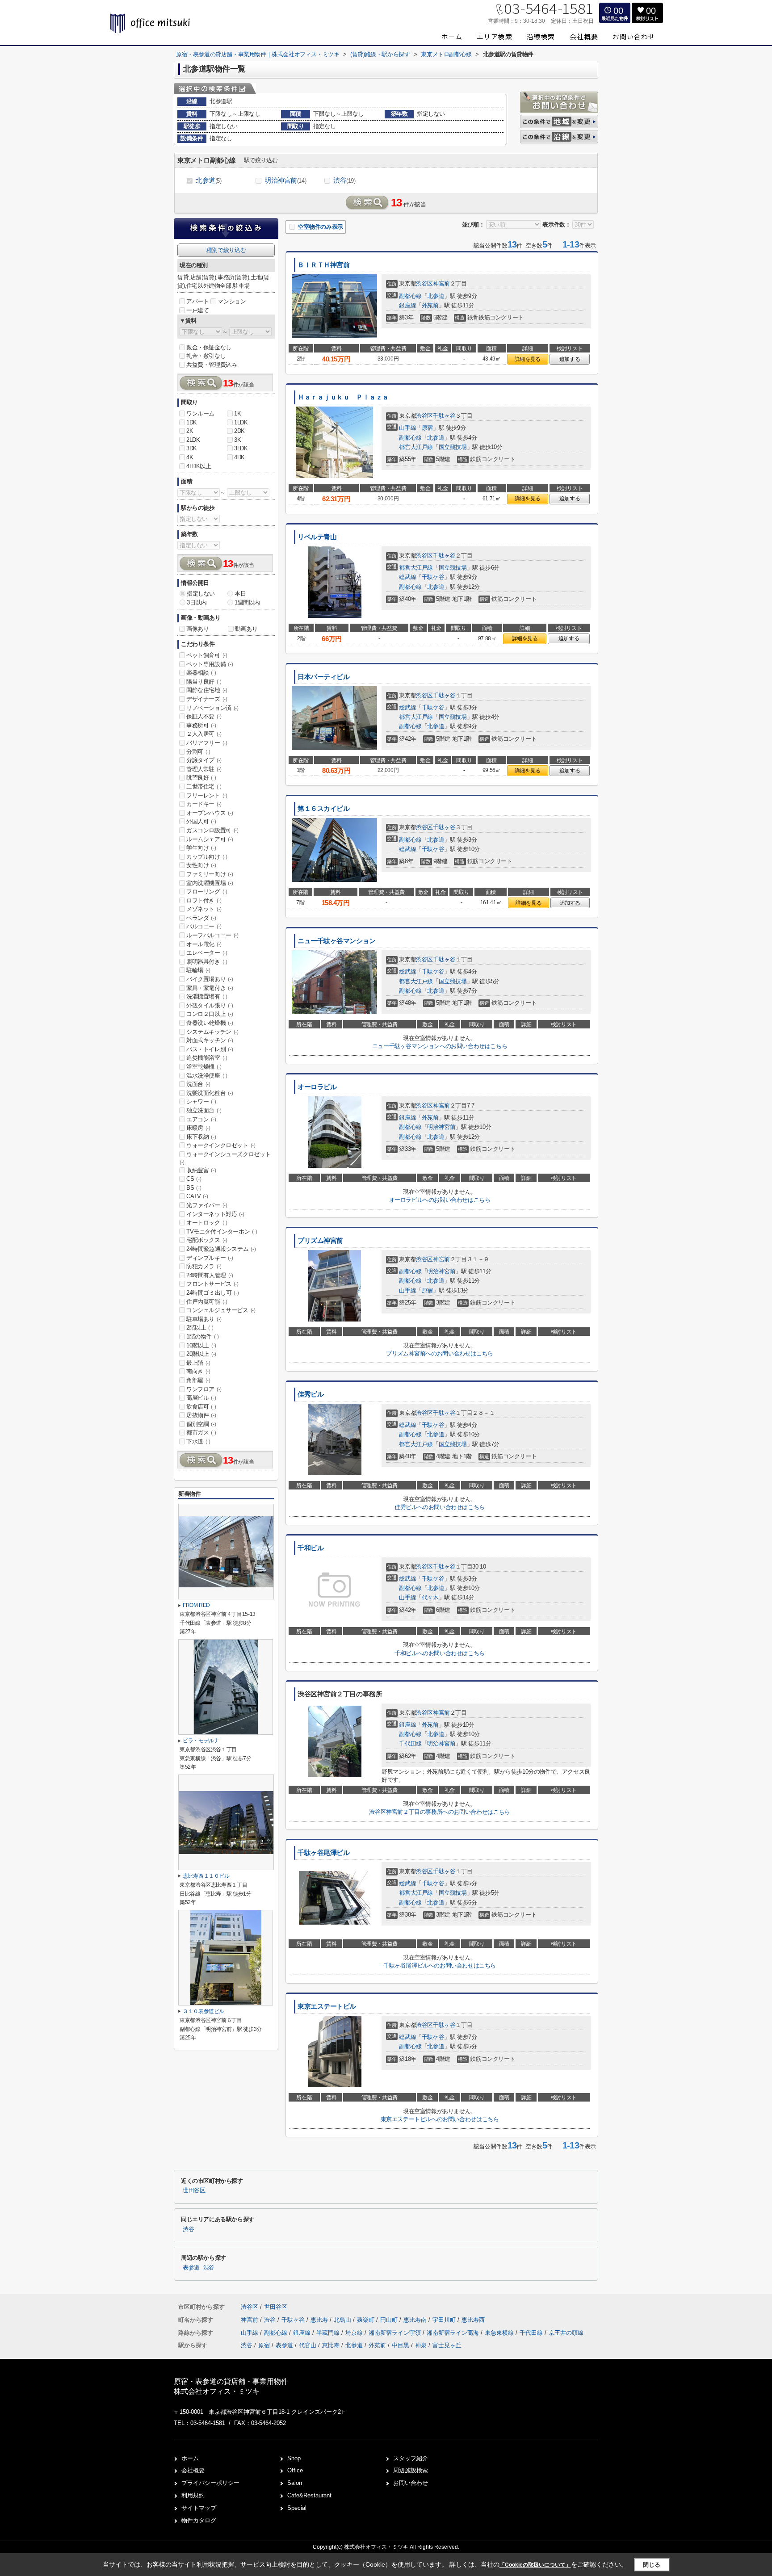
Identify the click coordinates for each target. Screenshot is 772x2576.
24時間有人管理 (210, 1275)
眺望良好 (201, 778)
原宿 (427, 428)
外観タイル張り (210, 1005)
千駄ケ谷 (433, 577)
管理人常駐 (204, 769)
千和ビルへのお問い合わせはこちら (440, 1653)
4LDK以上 (199, 466)
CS (194, 1179)
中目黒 (401, 2345)
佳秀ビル (310, 1394)
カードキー (204, 804)
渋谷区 (424, 283)
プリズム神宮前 (320, 1241)
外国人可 (201, 821)
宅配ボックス (207, 1240)
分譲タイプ (204, 760)
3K (237, 440)
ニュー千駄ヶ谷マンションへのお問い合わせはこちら (440, 1046)
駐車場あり (204, 1319)
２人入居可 (204, 734)
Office (295, 2470)
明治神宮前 (285, 180)
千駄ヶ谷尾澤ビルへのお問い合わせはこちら (440, 1966)
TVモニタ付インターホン (222, 1231)
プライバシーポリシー (210, 2483)
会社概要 (193, 2470)
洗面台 (198, 1084)
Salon (295, 2483)
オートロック (207, 1223)
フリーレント (207, 795)
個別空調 (201, 1424)
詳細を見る (528, 359)
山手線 (407, 428)
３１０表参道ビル (203, 2011)
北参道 (208, 180)
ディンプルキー (210, 1258)
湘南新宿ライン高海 (454, 2333)
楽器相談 (201, 673)
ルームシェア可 (210, 839)
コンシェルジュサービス (221, 1310)
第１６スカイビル (324, 809)
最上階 (198, 1363)
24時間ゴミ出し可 (212, 1293)
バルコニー (204, 926)
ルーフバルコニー (212, 935)
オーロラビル (317, 1087)
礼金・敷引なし (206, 356)
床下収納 (201, 1137)
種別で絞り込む (226, 250)
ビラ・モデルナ (201, 1741)
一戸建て (197, 310)
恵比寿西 (473, 2320)
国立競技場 (453, 447)
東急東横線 (500, 2333)
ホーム (190, 2458)
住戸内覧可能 (207, 1302)
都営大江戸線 (416, 447)
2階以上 (200, 1328)
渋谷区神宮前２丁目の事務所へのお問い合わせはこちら (439, 1812)
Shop (294, 2458)
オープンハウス (210, 813)
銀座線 (407, 305)
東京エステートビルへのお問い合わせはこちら (440, 2119)
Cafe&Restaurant (309, 2495)
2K (190, 431)
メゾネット (204, 909)
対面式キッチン (210, 1040)
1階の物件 (203, 1336)
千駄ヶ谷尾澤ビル (324, 1853)
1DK (192, 422)
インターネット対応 (215, 1214)
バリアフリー (207, 743)
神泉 (421, 2345)
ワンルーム (200, 413)
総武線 (407, 577)
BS (194, 1188)
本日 (240, 594)
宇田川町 (445, 2320)
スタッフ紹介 (411, 2458)
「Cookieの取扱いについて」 (535, 2565)
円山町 (390, 2320)
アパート (197, 301)
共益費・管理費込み (212, 365)
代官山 (308, 2345)
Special (297, 2508)
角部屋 (198, 1380)
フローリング (207, 892)
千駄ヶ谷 (444, 416)
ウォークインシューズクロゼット (225, 1158)
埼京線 (355, 2333)
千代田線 (410, 1743)
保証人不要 (204, 716)
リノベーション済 (212, 708)
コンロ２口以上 (210, 1014)
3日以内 (197, 602)
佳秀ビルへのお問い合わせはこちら (440, 1507)
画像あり (197, 629)
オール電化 (204, 944)
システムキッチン (212, 1032)
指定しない (201, 594)
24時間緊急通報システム (221, 1249)
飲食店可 (201, 1407)
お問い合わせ (411, 2483)
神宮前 (441, 283)
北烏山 (343, 2320)
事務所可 (201, 725)
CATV (197, 1196)
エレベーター (207, 953)
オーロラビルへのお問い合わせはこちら (440, 1200)
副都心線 (410, 296)
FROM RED (196, 1605)
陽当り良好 (204, 682)
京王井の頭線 (566, 2333)
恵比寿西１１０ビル (206, 1876)
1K (237, 413)
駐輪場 (198, 970)
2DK (239, 431)
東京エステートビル (327, 2006)
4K (190, 457)
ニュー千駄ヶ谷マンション (337, 941)
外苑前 (430, 305)
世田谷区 (194, 2190)
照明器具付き (207, 962)
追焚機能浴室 (207, 1058)
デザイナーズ (207, 699)
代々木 (430, 1597)
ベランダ (201, 918)
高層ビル (201, 1398)
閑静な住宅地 (207, 690)
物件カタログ (199, 2520)
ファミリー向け (210, 874)
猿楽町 (367, 2320)
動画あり (246, 629)
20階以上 (201, 1354)
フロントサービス (212, 1284)
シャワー (201, 1101)
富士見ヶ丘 (447, 2345)
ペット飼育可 (207, 655)
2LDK (193, 440)
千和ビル (310, 1548)
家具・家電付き (210, 988)
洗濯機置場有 (207, 996)
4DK (239, 457)
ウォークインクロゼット (221, 1145)
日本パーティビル (324, 677)
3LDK (241, 448)
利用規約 (193, 2495)
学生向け (201, 848)
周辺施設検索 (411, 2470)
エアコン (201, 1119)
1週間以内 (247, 602)
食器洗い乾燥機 (210, 1023)
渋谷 (344, 180)
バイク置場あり (210, 979)
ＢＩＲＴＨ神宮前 (324, 265)
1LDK (241, 422)
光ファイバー (207, 1205)
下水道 (198, 1441)
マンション (232, 301)
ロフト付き (204, 900)
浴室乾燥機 (204, 1067)
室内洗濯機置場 (210, 883)
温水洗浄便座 (207, 1076)
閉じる (652, 2565)
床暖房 (198, 1128)
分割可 (198, 752)
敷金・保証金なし (209, 347)
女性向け (201, 865)
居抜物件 (201, 1415)
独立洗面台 (204, 1110)
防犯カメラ (204, 1266)
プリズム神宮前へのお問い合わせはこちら (439, 1353)
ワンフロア (204, 1389)
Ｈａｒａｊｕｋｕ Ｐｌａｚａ (343, 397)
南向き (198, 1371)
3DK (192, 448)
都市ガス (201, 1433)
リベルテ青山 (317, 537)
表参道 (191, 2268)
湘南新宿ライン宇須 (396, 2333)
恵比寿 (320, 2320)
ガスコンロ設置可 (212, 830)
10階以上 (201, 1345)
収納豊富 (201, 1170)
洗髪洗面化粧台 (210, 1093)
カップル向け (207, 857)
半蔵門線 (329, 2333)
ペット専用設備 (210, 664)
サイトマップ (199, 2508)
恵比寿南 (416, 2320)
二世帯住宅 (204, 787)
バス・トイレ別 (210, 1049)
